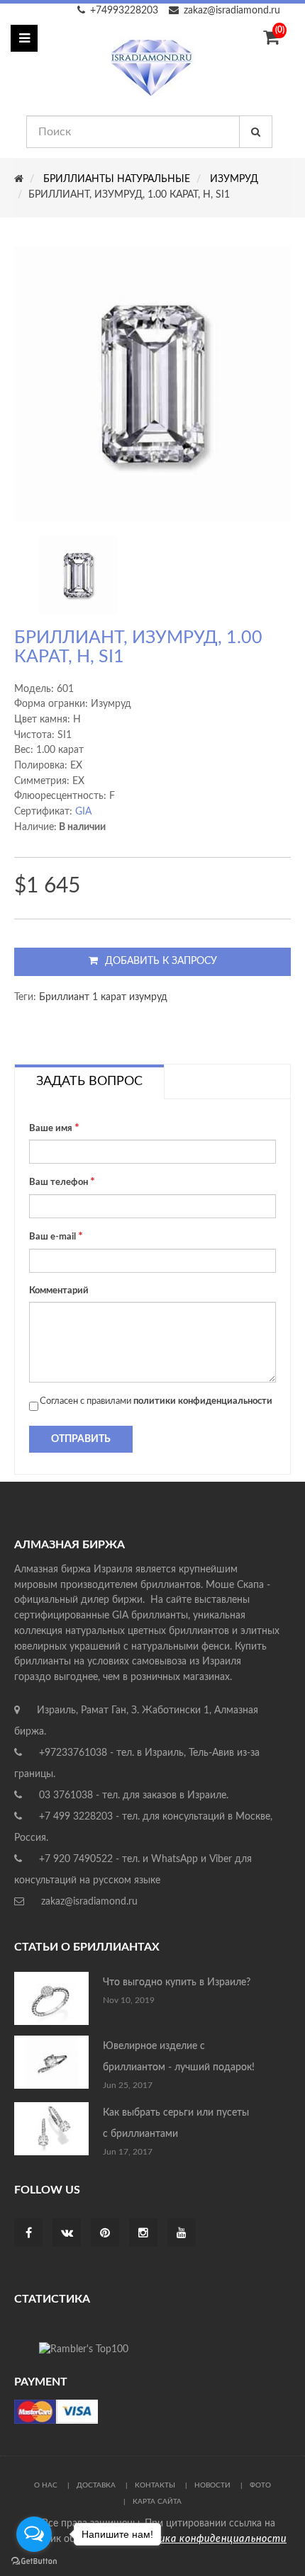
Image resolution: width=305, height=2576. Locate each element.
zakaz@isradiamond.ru (232, 11)
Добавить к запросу (161, 961)
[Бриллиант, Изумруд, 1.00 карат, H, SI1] (78, 575)
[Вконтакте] (67, 2234)
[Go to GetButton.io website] (34, 2561)
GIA (83, 812)
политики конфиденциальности (203, 1401)
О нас (46, 2485)
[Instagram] (143, 2234)
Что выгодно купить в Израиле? (177, 1982)
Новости (212, 2485)
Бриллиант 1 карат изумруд (103, 997)
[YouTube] (182, 2234)
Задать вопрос (89, 1082)
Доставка (96, 2485)
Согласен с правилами (156, 1401)
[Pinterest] (105, 2234)
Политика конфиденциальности (206, 2539)
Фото (260, 2485)
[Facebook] (29, 2234)
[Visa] (56, 2412)
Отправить (81, 1439)
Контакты (155, 2485)
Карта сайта (157, 2502)
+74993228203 (124, 11)
